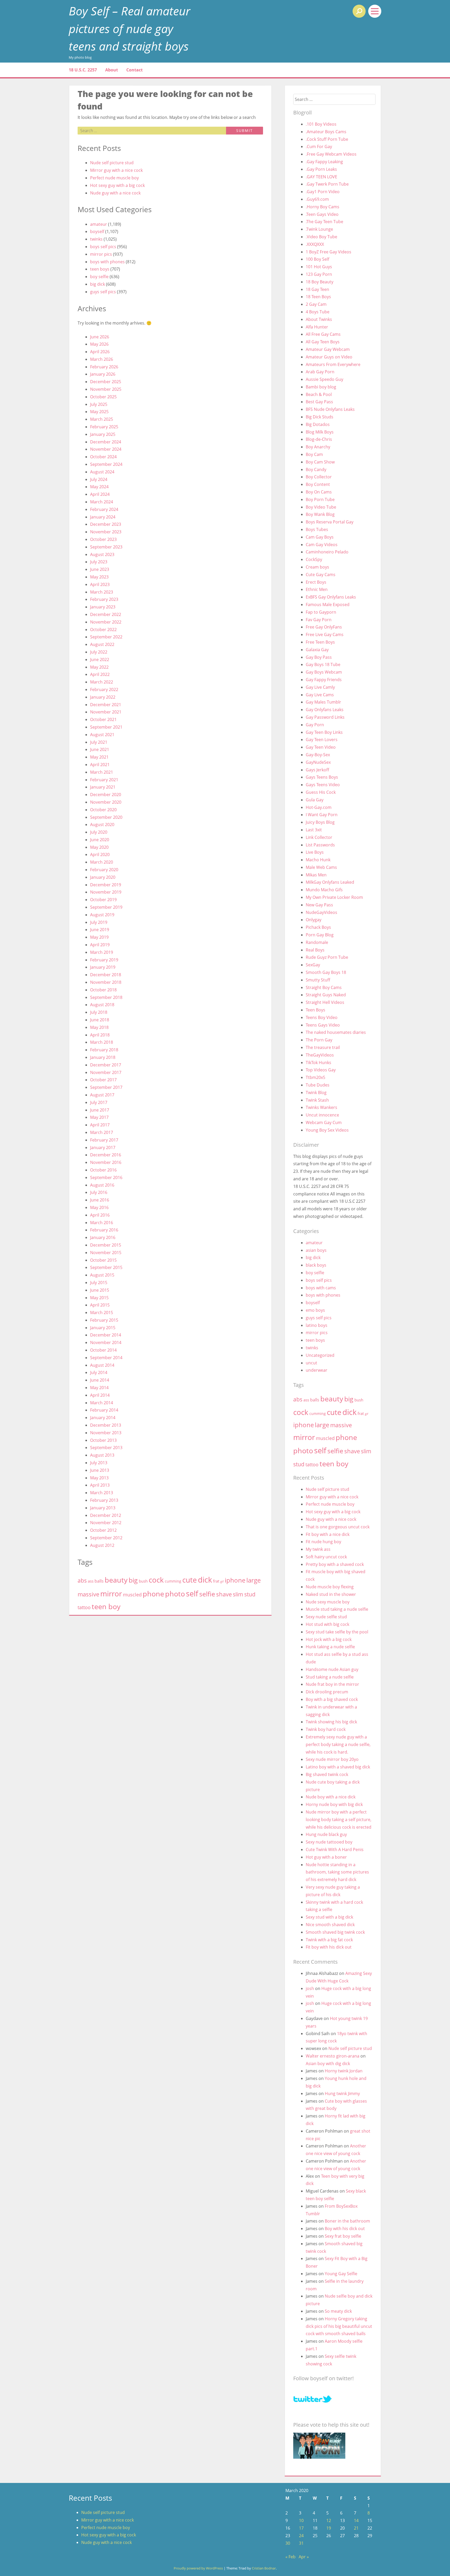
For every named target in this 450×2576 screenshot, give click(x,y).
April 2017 (100, 1125)
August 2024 (102, 472)
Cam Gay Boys (320, 537)
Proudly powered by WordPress (198, 2568)
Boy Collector (319, 477)
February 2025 (104, 427)
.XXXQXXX (315, 244)
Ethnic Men (317, 589)
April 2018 (100, 1035)
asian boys (316, 1250)
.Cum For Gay (319, 146)
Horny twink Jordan (344, 2071)
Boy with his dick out (345, 2229)
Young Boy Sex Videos (327, 1130)
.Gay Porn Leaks (321, 169)
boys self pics (103, 247)
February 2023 (104, 599)
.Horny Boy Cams (323, 207)
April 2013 (100, 1485)
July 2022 (99, 652)
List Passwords (320, 845)
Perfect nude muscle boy (114, 178)
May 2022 (99, 667)
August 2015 (102, 1275)
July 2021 (99, 742)
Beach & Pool (319, 394)
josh (310, 1988)
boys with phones (107, 262)
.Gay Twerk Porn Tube (327, 184)
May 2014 (99, 1388)
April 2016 (100, 1215)
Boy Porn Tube (320, 499)
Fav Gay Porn (319, 620)
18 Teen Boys (318, 297)
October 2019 (103, 900)
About (112, 70)
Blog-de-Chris (319, 439)
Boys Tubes (317, 529)
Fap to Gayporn (321, 612)
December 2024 (106, 442)
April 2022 (100, 674)
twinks (96, 239)
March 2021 (102, 772)
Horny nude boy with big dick (334, 1804)
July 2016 (99, 1192)
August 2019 (102, 915)
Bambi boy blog (321, 387)
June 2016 (100, 1200)
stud (250, 1594)
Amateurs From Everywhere (333, 364)
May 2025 (99, 412)
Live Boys (315, 852)
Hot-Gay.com (319, 807)
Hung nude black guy (326, 1834)
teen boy (106, 1606)
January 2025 (103, 434)
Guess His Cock (321, 792)
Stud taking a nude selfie (330, 1677)
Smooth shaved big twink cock (335, 1932)
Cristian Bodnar (264, 2568)
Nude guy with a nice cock (115, 193)
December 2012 (106, 1515)
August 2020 (102, 825)
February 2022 (104, 689)
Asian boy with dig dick (328, 2064)
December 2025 (106, 382)
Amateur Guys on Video (329, 357)
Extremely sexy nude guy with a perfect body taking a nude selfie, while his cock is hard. (338, 1744)
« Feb (290, 2557)
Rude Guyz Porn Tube (327, 957)
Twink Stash (317, 1100)
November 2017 (106, 1072)
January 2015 (103, 1328)
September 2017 (106, 1087)
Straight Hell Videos (325, 1002)
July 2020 (99, 832)
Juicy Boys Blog (320, 822)
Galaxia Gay (317, 650)
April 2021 (100, 765)
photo (175, 1594)
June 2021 (100, 749)
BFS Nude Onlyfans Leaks (330, 409)
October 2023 (103, 539)
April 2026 (100, 352)
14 (356, 2520)
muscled (132, 1594)
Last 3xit (314, 830)
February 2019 (104, 960)
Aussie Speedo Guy (324, 379)
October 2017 (103, 1080)
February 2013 (104, 1500)
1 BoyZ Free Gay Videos (329, 252)
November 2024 (106, 449)
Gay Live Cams (320, 695)
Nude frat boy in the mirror (332, 1684)
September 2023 (106, 547)
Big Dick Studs (320, 417)
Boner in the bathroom (347, 2221)
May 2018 (99, 1027)
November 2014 (106, 1342)
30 (288, 2543)
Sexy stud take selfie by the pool (337, 1632)
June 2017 (100, 1110)
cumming (173, 1581)
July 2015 (99, 1283)
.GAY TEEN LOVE (321, 177)
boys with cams (321, 1288)
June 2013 (100, 1470)
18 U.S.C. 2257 (83, 70)
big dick (98, 284)
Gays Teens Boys (322, 777)
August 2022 (102, 644)
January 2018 (103, 1057)
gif (222, 1582)
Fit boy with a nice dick (328, 1534)
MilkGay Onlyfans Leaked (330, 882)
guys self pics (103, 292)
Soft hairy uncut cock (326, 1557)
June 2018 (100, 1020)
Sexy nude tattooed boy (329, 1842)
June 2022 (100, 660)
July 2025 (99, 404)
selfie (207, 1594)
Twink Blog (316, 1092)
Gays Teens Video (323, 785)
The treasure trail (323, 1047)
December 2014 (106, 1335)
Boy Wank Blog (320, 514)
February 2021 (104, 780)
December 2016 (106, 1155)
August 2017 (102, 1095)
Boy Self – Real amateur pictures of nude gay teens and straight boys (130, 28)
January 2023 (103, 607)
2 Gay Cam (316, 304)
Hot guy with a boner (326, 1857)
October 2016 (103, 1170)
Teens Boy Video (322, 1017)
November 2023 (106, 532)
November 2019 (106, 892)
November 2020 (106, 802)
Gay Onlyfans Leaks (325, 710)
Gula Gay (315, 800)
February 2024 (104, 509)
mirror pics (101, 254)
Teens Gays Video (323, 1025)
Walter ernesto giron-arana (333, 2056)
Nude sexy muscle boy (328, 1602)
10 (301, 2520)
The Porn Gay (319, 1040)
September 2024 (106, 464)
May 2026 (99, 344)
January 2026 (103, 374)
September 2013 (106, 1448)
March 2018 (102, 1042)
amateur (99, 224)
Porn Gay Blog (320, 935)
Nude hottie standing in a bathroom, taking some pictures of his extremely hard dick (337, 1872)
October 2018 (103, 990)
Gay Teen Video (321, 747)
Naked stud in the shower (331, 1594)
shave (224, 1594)
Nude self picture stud (112, 163)
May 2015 (99, 1298)
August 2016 (102, 1185)
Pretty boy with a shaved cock (335, 1564)
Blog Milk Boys (320, 432)
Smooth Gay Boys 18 (326, 972)
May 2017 (99, 1117)
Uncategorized (320, 1355)
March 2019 (102, 952)
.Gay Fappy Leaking (324, 162)
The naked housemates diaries (336, 1032)
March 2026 (102, 359)
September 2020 (106, 817)
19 (329, 2528)
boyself (97, 231)
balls (99, 1581)
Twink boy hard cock (326, 1729)
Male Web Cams (321, 867)
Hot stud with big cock (327, 1624)
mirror (111, 1594)
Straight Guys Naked (326, 995)
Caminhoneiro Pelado (327, 552)
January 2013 (103, 1508)
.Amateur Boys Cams (326, 132)
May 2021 (99, 757)
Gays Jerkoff (317, 770)
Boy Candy (316, 469)
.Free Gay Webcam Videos (331, 154)
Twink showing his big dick (331, 1722)
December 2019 (106, 885)
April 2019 (100, 945)
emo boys (315, 1310)
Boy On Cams (319, 492)
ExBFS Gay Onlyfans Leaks (331, 597)
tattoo (84, 1607)
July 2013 (99, 1463)
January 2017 (103, 1147)
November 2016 (106, 1162)
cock (156, 1580)
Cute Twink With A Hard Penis (335, 1849)
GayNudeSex (318, 762)
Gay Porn (315, 725)
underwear (317, 1370)
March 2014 (102, 1403)
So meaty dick (338, 2311)
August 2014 (102, 1365)
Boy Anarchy (318, 447)
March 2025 (102, 419)
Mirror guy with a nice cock (116, 170)
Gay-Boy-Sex (318, 755)
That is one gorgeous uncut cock (338, 1527)
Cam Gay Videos (322, 545)
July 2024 (99, 479)
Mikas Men (316, 875)
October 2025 (103, 397)
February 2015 (104, 1320)
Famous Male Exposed (328, 605)
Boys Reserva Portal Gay (330, 522)
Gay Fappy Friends (324, 680)
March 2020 (102, 862)
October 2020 (103, 810)
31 (301, 2543)
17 (301, 2528)
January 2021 (103, 787)
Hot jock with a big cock (329, 1639)
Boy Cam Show (320, 462)
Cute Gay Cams (321, 575)
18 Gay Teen (317, 289)
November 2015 (106, 1253)
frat (216, 1581)
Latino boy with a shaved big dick (338, 1767)
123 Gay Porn (319, 274)
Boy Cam (314, 454)
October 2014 (103, 1350)
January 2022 (103, 697)
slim (238, 1594)
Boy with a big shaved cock (332, 1699)
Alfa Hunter (317, 327)
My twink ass (318, 1549)
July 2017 (99, 1102)
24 (301, 2536)
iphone (235, 1580)
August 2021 (102, 735)
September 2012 (106, 1538)
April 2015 (100, 1305)
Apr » (304, 2557)
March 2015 (102, 1313)
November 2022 (106, 622)
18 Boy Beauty (320, 282)
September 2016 (106, 1177)
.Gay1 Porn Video (323, 192)
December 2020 (106, 795)
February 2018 (104, 1050)
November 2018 (106, 982)
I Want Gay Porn (322, 815)
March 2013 (102, 1493)
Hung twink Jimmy (342, 2093)
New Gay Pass (319, 905)
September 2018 (106, 997)
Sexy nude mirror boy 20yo (332, 1759)
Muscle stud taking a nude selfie (337, 1609)
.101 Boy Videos (321, 124)
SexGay (313, 965)
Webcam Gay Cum (324, 1122)
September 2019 (106, 907)
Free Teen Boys (320, 642)
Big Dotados (318, 424)
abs (82, 1580)
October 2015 (103, 1260)
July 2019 (99, 922)
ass (91, 1581)
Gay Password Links (325, 717)
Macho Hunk (318, 860)
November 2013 (106, 1433)
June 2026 (100, 337)
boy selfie (99, 277)
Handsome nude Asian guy (332, 1669)
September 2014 (106, 1358)
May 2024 (99, 487)
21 (356, 2528)
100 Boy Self (317, 259)
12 (329, 2520)
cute (190, 1580)
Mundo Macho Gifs (324, 890)
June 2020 (100, 840)
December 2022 (106, 614)
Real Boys (315, 950)
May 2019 (99, 937)
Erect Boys (316, 582)
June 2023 (100, 569)
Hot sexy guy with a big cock (117, 185)
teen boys (100, 269)
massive (88, 1594)
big (133, 1580)
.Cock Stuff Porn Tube (327, 139)
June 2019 (100, 930)
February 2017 (104, 1140)
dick (205, 1580)
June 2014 (100, 1380)
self (192, 1594)
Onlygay (314, 920)
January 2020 (103, 877)
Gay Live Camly (320, 687)
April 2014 (100, 1395)
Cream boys (317, 567)
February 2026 (104, 367)
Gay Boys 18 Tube (323, 664)
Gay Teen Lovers (322, 740)
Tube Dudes (318, 1085)
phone (153, 1594)
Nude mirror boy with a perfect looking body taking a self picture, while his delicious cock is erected (339, 1820)
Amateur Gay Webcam (328, 349)
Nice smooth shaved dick (330, 1925)
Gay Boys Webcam (324, 672)
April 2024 (100, 494)
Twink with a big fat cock (329, 1940)
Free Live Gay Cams (325, 634)
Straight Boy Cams (324, 987)
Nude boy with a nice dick (331, 1797)
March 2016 (102, 1223)
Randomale (317, 942)
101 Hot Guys (319, 267)
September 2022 (106, 637)
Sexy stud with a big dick (329, 1917)
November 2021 (106, 712)
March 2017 (102, 1132)
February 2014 (104, 1410)
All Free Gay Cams (323, 334)
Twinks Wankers (321, 1107)
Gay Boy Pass (319, 657)
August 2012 (102, 1545)
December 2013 (106, 1425)
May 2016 (99, 1207)
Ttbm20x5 (315, 1077)
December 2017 (106, 1065)
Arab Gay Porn (320, 372)
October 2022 (103, 630)
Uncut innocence (322, 1115)
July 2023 (99, 562)
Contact (135, 70)
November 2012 (106, 1523)
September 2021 (106, 727)
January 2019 (103, 967)
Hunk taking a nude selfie (330, 1647)
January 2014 (103, 1418)
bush (143, 1581)
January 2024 (103, 517)
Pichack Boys (318, 927)
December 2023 (106, 524)
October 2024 (103, 457)
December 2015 (106, 1245)
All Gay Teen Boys (323, 342)
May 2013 (99, 1478)
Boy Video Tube (321, 507)
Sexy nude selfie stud (326, 1617)
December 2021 (106, 705)
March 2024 (102, 502)
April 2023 (100, 584)
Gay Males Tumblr (323, 702)
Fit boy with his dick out (329, 1947)
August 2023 (102, 554)
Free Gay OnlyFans (324, 627)
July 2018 (99, 1012)
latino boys (317, 1325)
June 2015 (100, 1290)
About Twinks (319, 319)
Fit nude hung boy (323, 1542)
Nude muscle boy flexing (330, 1587)
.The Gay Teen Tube (324, 222)
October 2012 (103, 1530)
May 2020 (99, 847)
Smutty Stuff (318, 980)
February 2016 (104, 1230)
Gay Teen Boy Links (324, 732)
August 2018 (102, 1005)
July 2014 (99, 1372)
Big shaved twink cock (327, 1774)
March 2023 (102, 592)
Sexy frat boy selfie (343, 2236)
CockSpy (314, 559)
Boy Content (318, 484)
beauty (116, 1580)
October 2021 (103, 719)
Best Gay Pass (319, 402)
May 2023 (99, 577)
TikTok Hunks (318, 1063)
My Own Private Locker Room (334, 897)
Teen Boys (315, 1010)
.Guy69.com (317, 199)
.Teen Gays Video (322, 214)
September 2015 (106, 1267)
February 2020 (104, 870)
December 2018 (106, 975)
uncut (311, 1363)
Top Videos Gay (321, 1070)
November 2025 (106, 389)
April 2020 (100, 854)
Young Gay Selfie (341, 2274)
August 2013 (102, 1455)
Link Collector (319, 837)
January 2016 (103, 1237)
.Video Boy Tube (321, 237)
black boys (316, 1265)
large (254, 1580)
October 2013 (103, 1440)
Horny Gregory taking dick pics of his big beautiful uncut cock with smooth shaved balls (339, 2326)
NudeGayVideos (321, 912)
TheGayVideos (320, 1055)
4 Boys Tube (318, 312)
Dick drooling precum (327, 1692)
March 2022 (102, 682)
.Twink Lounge (319, 229)
